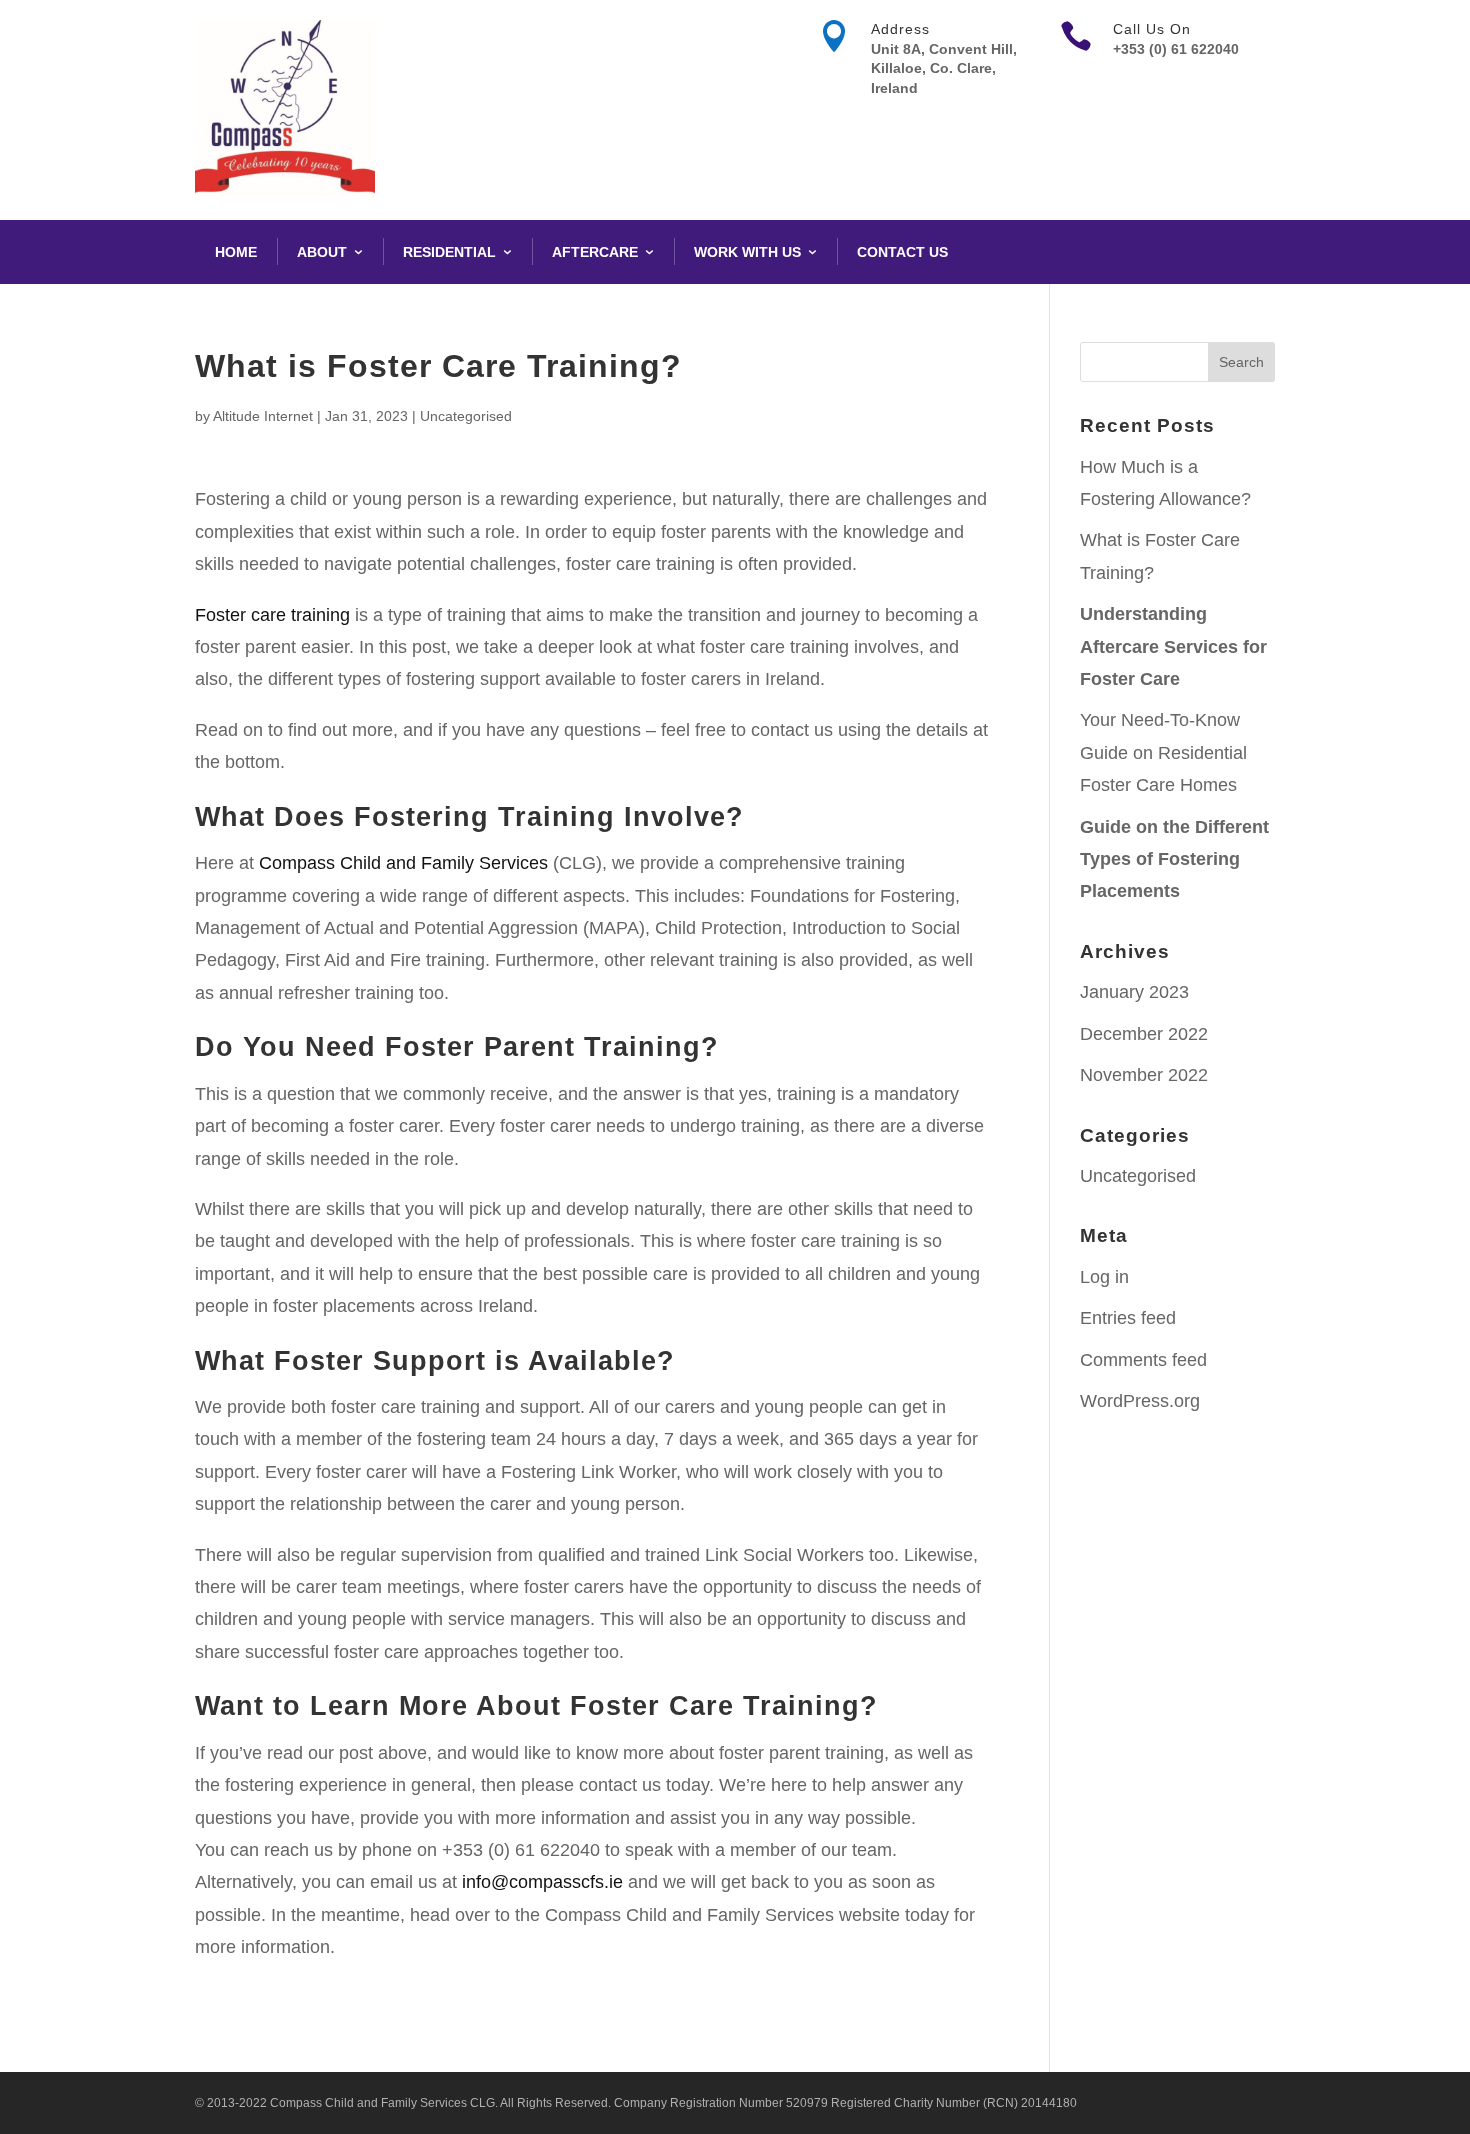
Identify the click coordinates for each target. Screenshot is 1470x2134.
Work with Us (747, 252)
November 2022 (1144, 1075)
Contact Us (902, 252)
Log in (1104, 1277)
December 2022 (1144, 1034)
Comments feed (1143, 1360)
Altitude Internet (263, 416)
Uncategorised (466, 416)
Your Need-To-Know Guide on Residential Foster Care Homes (1163, 752)
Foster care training (272, 615)
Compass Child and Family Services (403, 863)
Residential (449, 252)
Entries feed (1128, 1318)
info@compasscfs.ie (542, 1882)
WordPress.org (1140, 1401)
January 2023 (1134, 992)
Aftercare (595, 252)
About (322, 252)
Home (236, 252)
